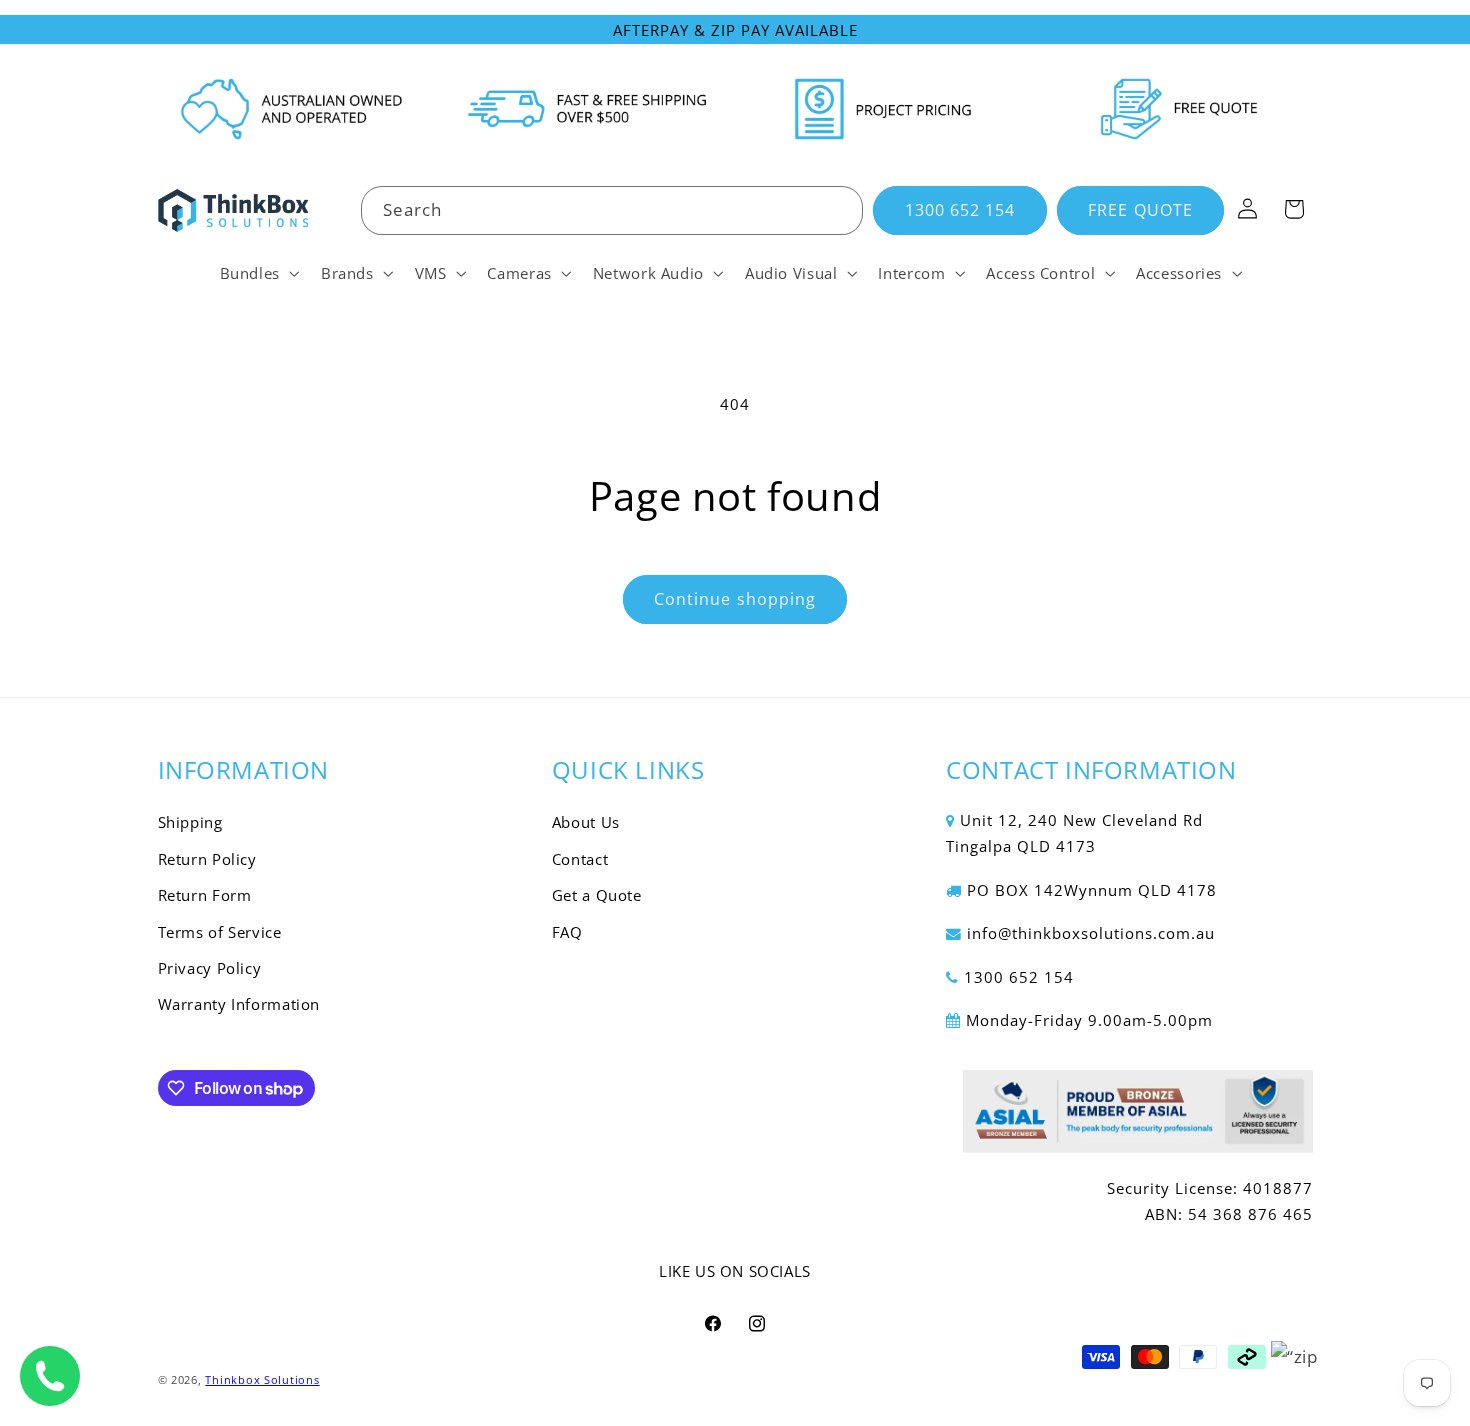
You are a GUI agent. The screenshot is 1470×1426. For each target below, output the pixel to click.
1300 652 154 (960, 210)
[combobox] (612, 210)
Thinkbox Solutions (262, 1379)
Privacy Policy (210, 968)
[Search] (839, 210)
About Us (586, 823)
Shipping (190, 823)
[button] (257, 273)
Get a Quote (597, 896)
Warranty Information (239, 1005)
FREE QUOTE (1140, 210)
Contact (580, 859)
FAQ (567, 932)
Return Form (205, 896)
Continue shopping (735, 599)
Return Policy (207, 859)
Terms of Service (220, 932)
